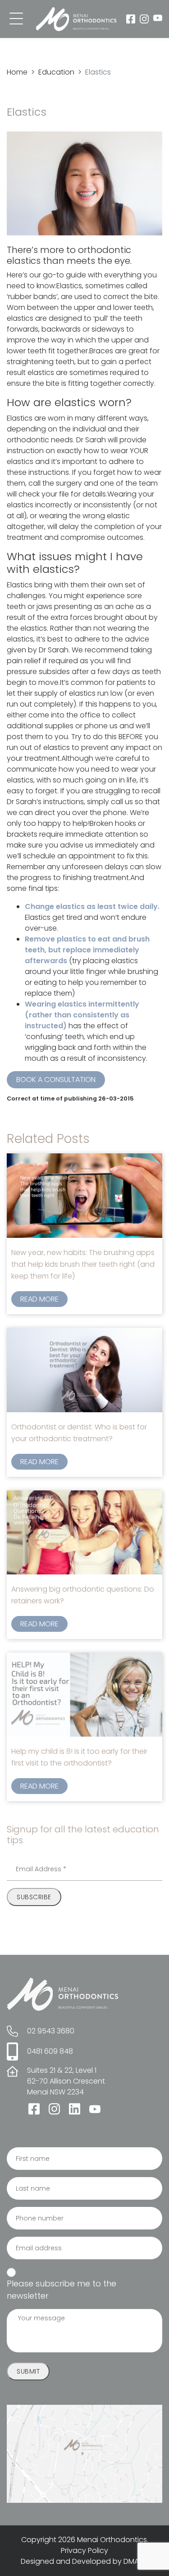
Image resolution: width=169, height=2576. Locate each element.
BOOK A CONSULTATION (56, 1080)
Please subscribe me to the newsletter (62, 2290)
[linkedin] (75, 2109)
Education (56, 72)
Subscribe (34, 1897)
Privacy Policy (84, 2550)
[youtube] (158, 19)
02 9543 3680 (51, 2031)
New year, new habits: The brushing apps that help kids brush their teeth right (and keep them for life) (83, 1264)
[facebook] (131, 19)
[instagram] (144, 19)
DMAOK (136, 2561)
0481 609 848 (50, 2051)
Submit (28, 2371)
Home (17, 72)
